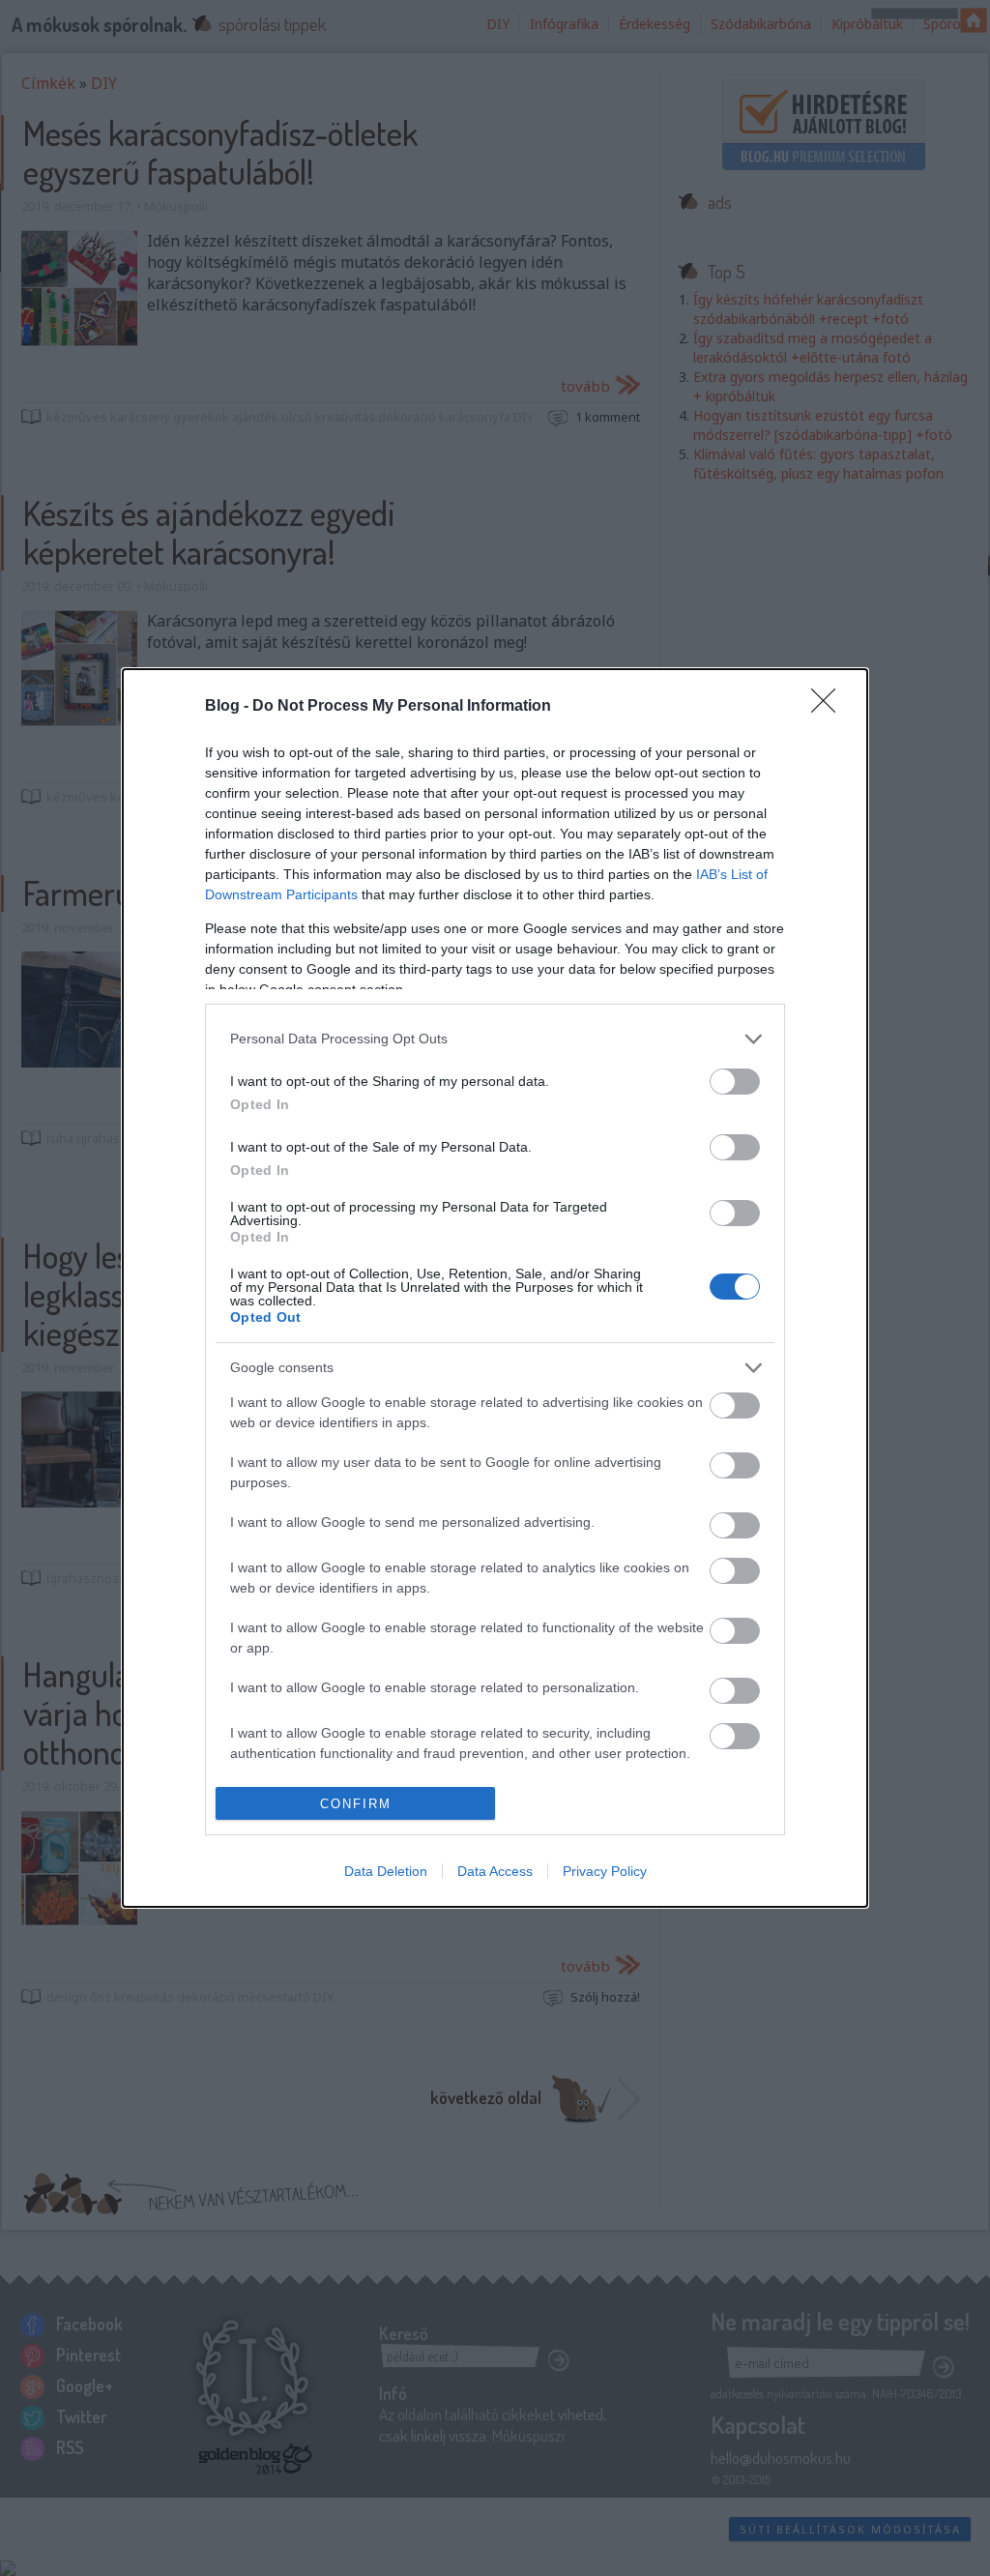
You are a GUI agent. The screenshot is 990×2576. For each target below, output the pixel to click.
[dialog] (495, 1288)
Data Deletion (386, 1871)
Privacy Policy (605, 1871)
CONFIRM (356, 1804)
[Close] (830, 707)
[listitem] (495, 1039)
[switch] (735, 1082)
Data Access (495, 1871)
